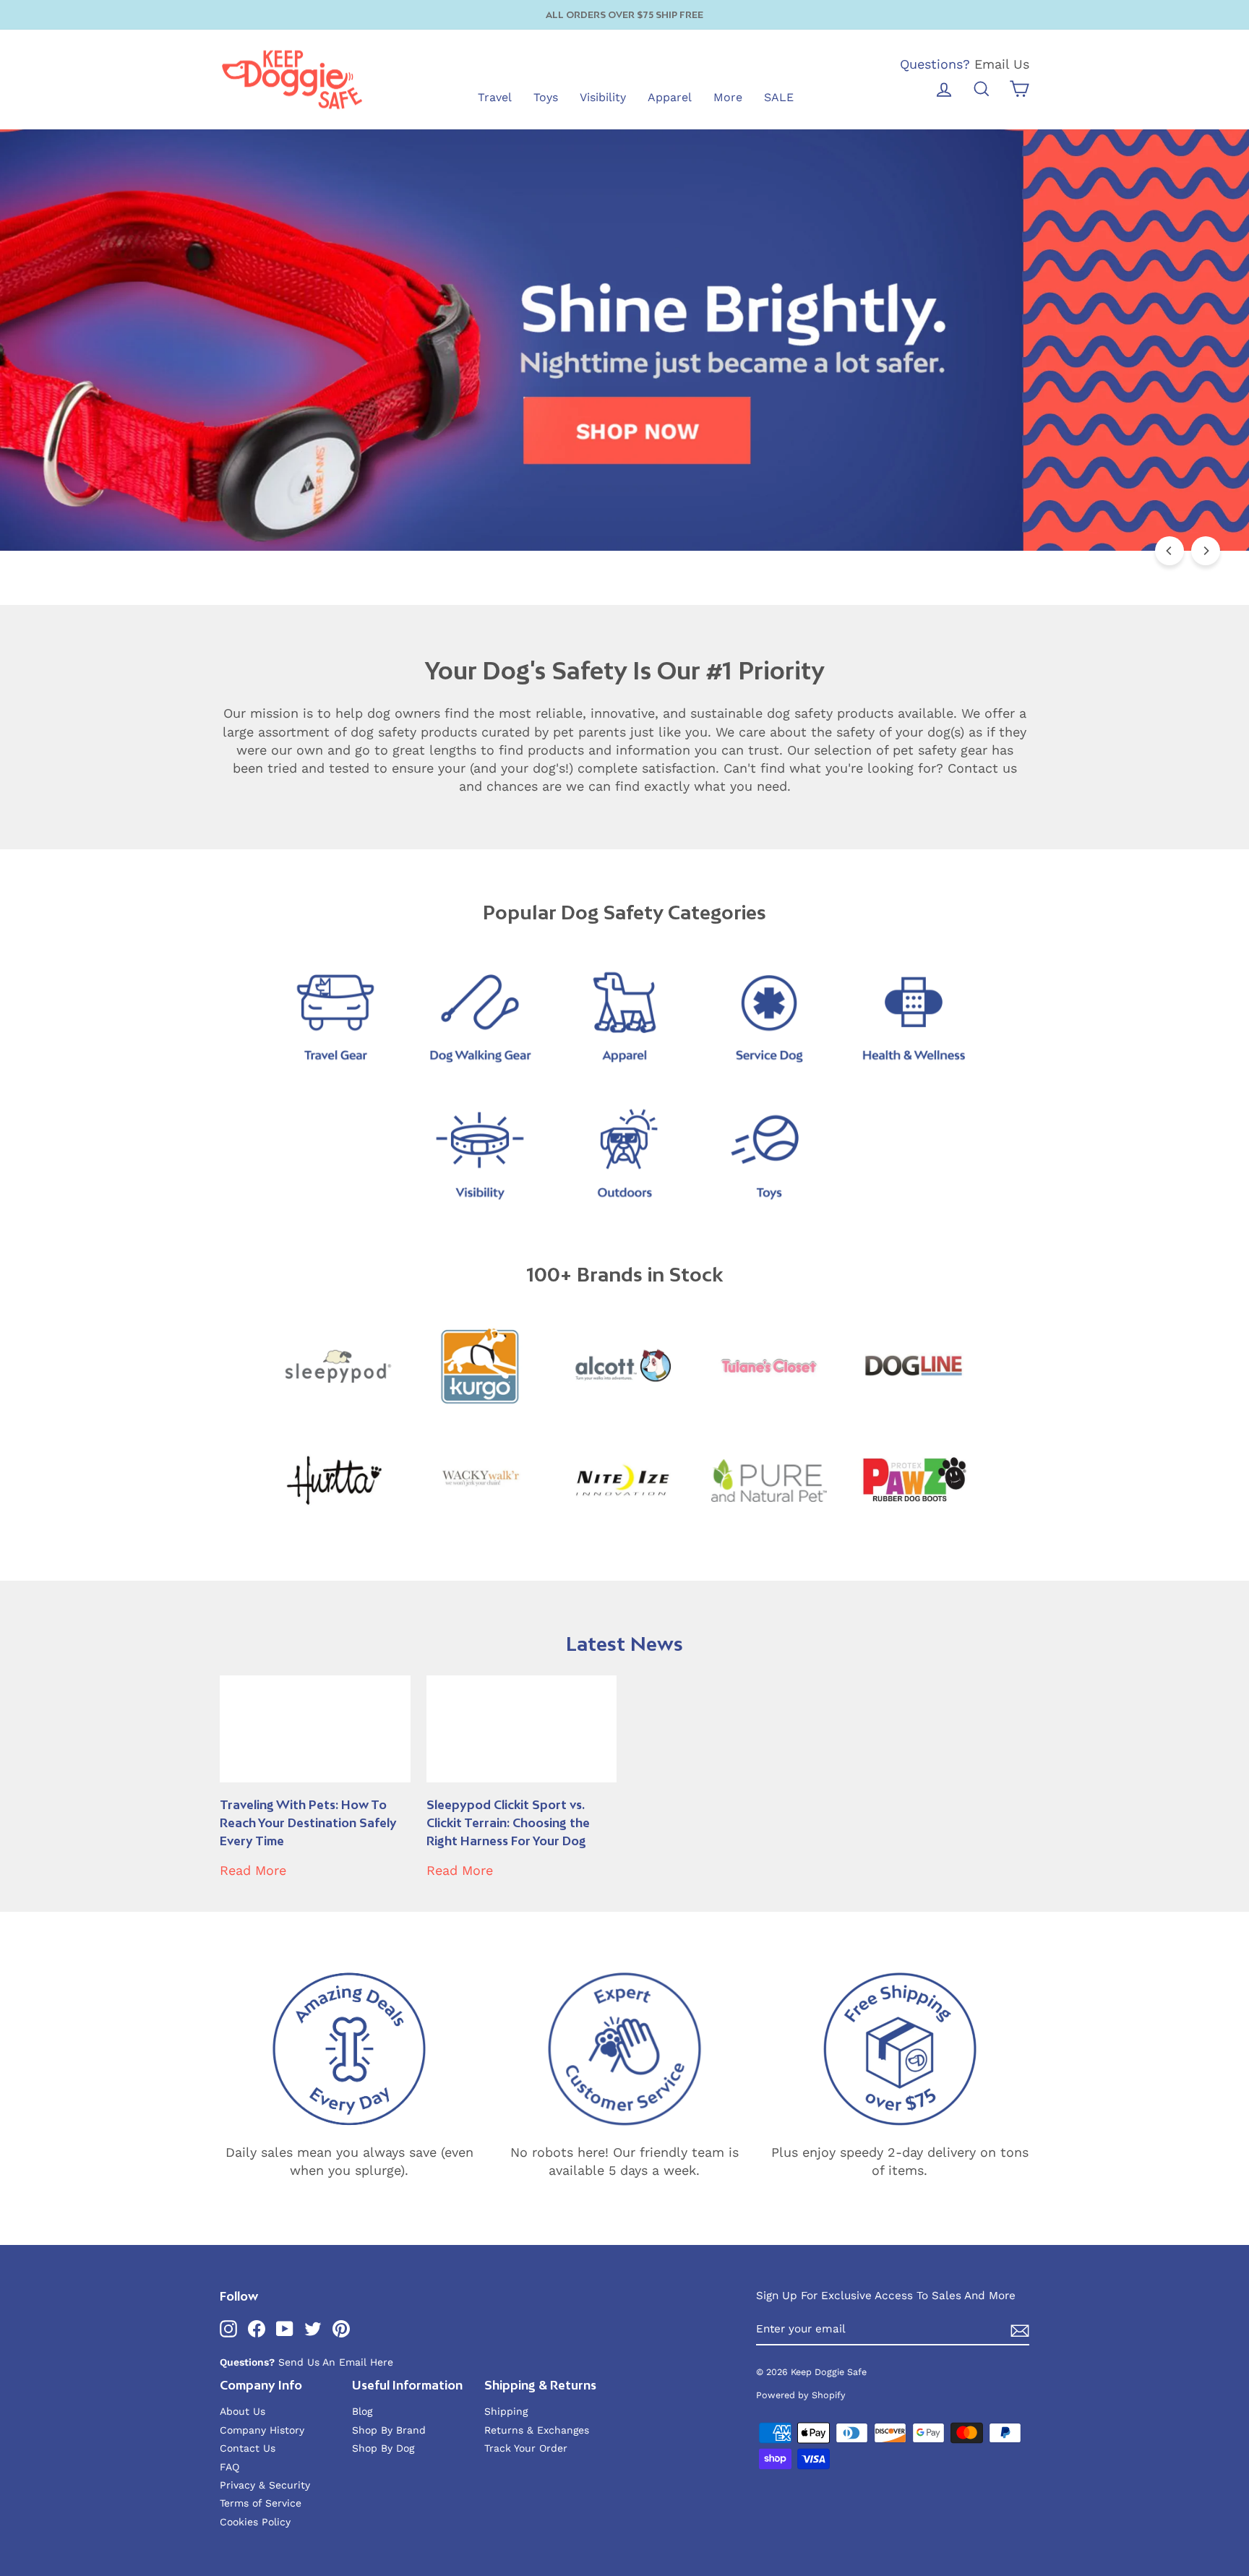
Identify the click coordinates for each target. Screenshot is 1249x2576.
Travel (495, 97)
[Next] (1206, 551)
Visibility (603, 97)
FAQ (229, 2467)
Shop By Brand (389, 2430)
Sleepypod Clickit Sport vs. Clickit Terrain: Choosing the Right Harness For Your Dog (508, 1823)
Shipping (506, 2411)
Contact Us (248, 2448)
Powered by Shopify (801, 2395)
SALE (779, 97)
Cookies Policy (255, 2522)
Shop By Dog (383, 2448)
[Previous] (1169, 551)
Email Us (1002, 64)
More (728, 97)
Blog (362, 2411)
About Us (242, 2411)
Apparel (670, 97)
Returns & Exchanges (537, 2430)
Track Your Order (526, 2448)
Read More (253, 1870)
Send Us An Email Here (336, 2362)
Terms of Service (261, 2503)
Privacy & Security (265, 2485)
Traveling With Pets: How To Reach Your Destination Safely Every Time (308, 1823)
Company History (262, 2430)
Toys (546, 97)
